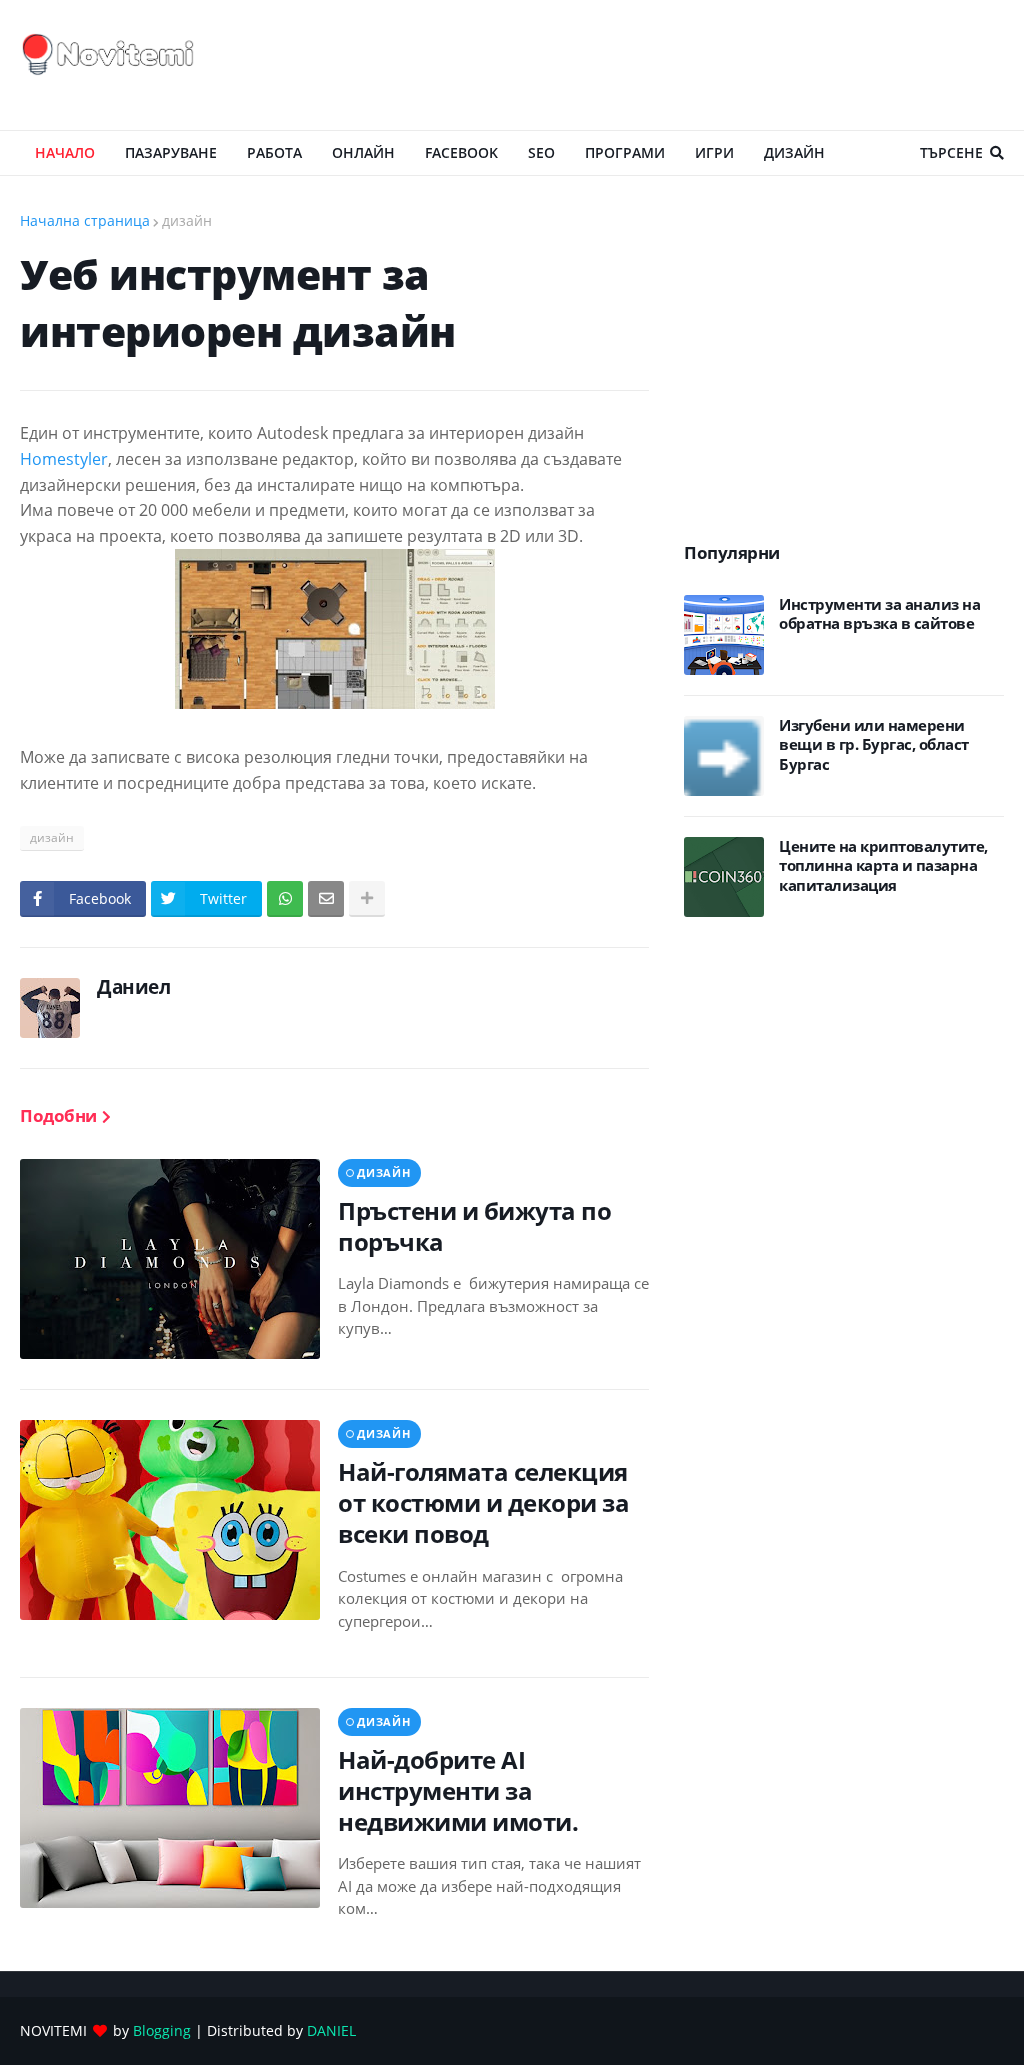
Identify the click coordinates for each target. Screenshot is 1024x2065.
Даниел (133, 987)
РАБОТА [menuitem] (274, 152)
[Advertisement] (640, 65)
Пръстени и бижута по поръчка (474, 1226)
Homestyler (64, 459)
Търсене (951, 152)
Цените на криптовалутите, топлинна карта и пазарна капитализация (883, 866)
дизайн (187, 220)
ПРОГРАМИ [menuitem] (625, 152)
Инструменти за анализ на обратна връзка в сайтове (879, 614)
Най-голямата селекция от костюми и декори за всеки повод (483, 1503)
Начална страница (85, 220)
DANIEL (331, 2030)
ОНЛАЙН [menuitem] (363, 152)
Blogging (162, 2030)
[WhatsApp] (285, 899)
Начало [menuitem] (65, 152)
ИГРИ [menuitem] (714, 152)
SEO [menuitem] (541, 152)
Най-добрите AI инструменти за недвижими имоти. (458, 1791)
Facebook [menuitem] (461, 152)
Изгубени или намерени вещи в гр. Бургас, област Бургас (874, 745)
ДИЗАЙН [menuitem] (794, 152)
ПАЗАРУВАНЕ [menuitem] (171, 152)
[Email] (326, 899)
